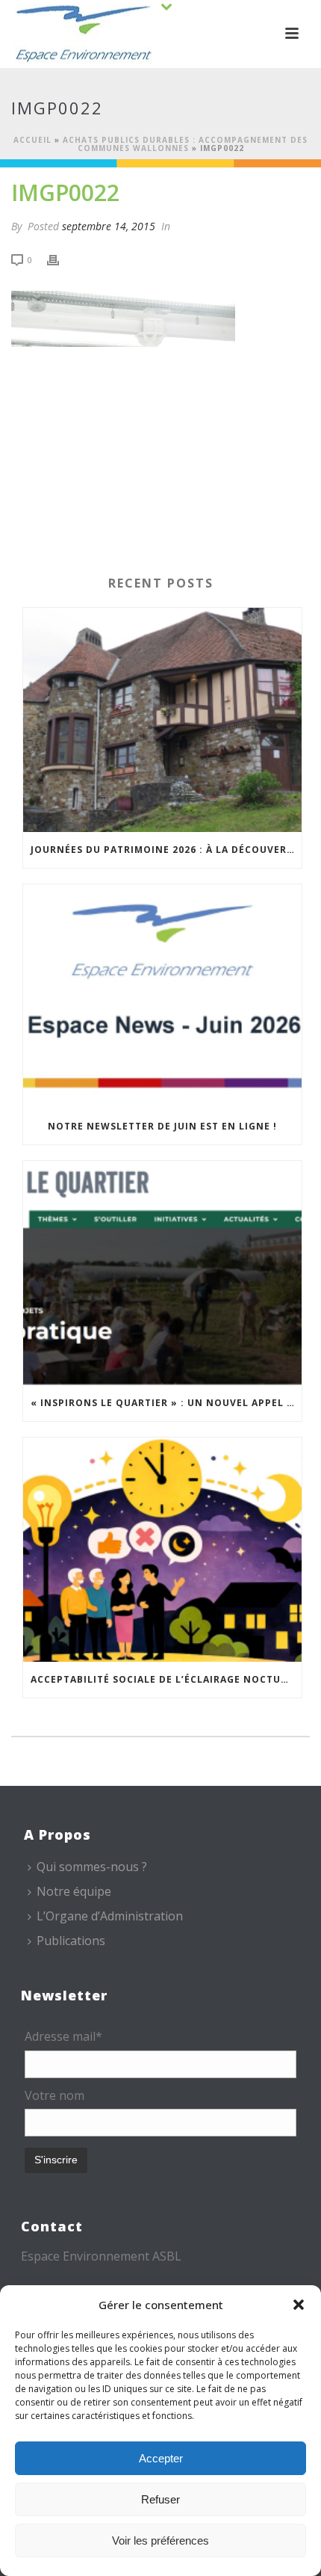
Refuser (160, 2499)
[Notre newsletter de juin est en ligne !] (162, 996)
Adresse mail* (63, 2036)
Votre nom (54, 2095)
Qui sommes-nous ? (92, 1867)
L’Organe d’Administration (110, 1916)
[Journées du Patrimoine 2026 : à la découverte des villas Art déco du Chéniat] (162, 720)
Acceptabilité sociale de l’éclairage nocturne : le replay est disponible (166, 1679)
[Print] (60, 259)
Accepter (161, 2458)
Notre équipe (74, 1891)
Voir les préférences (160, 2540)
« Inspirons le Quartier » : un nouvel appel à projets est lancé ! (166, 1403)
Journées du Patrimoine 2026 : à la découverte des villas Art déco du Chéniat (166, 850)
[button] (299, 2305)
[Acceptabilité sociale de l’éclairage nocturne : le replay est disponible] (162, 1550)
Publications (71, 1941)
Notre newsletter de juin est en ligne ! (162, 1126)
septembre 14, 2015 (109, 226)
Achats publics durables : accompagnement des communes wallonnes (185, 144)
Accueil (32, 140)
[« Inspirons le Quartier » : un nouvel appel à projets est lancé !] (162, 1273)
